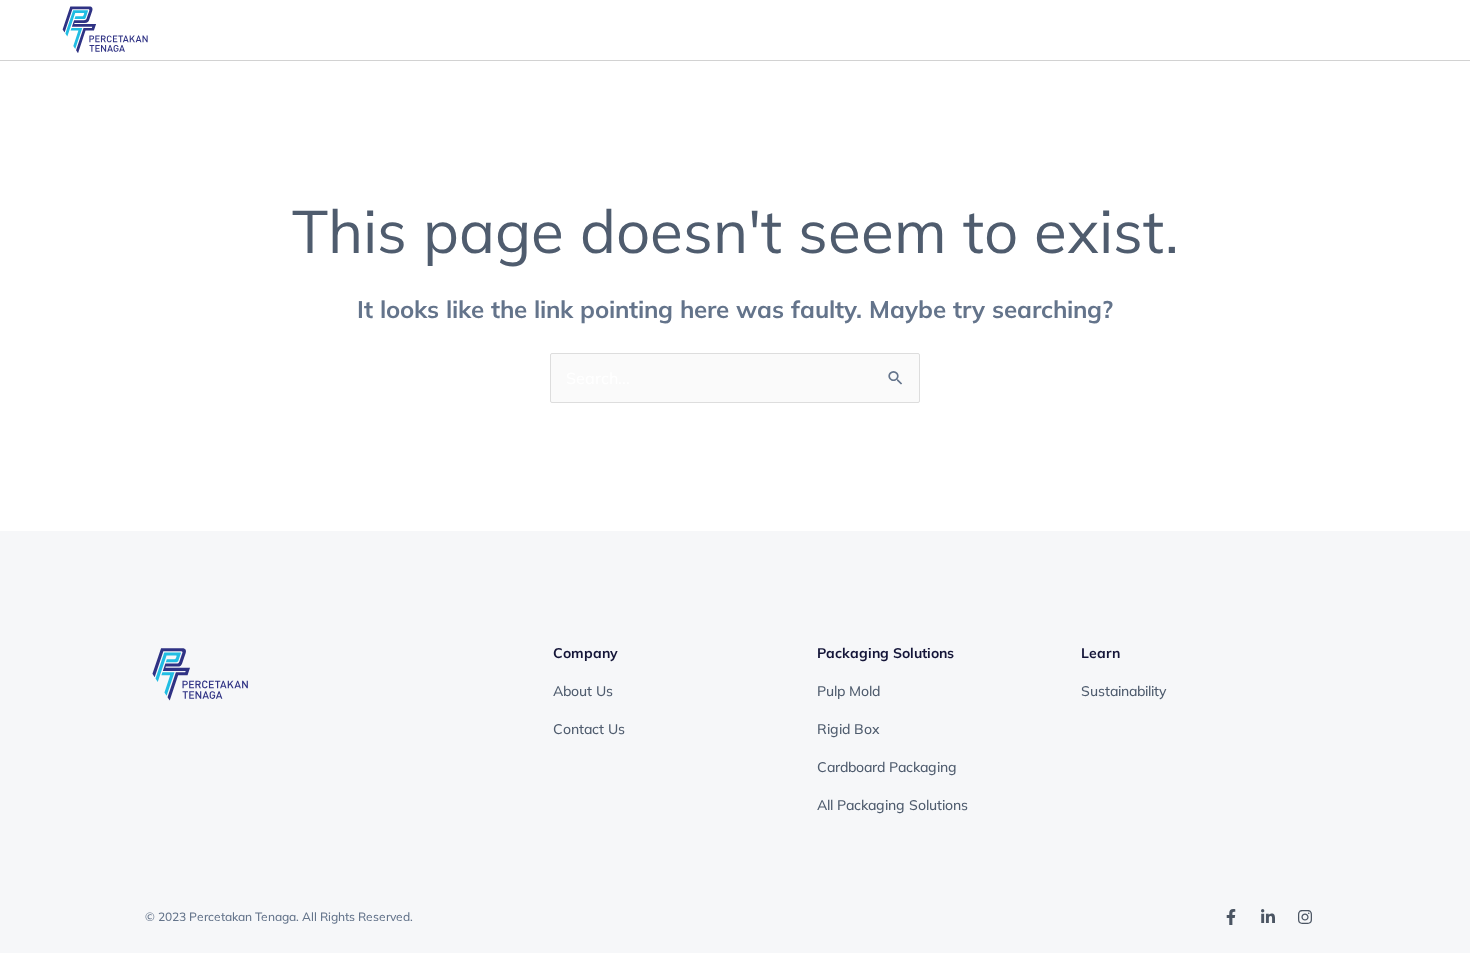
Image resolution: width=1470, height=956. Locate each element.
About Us (583, 691)
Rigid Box (848, 729)
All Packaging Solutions (892, 805)
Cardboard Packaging (887, 767)
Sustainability (1123, 691)
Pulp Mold (848, 691)
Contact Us (591, 729)
